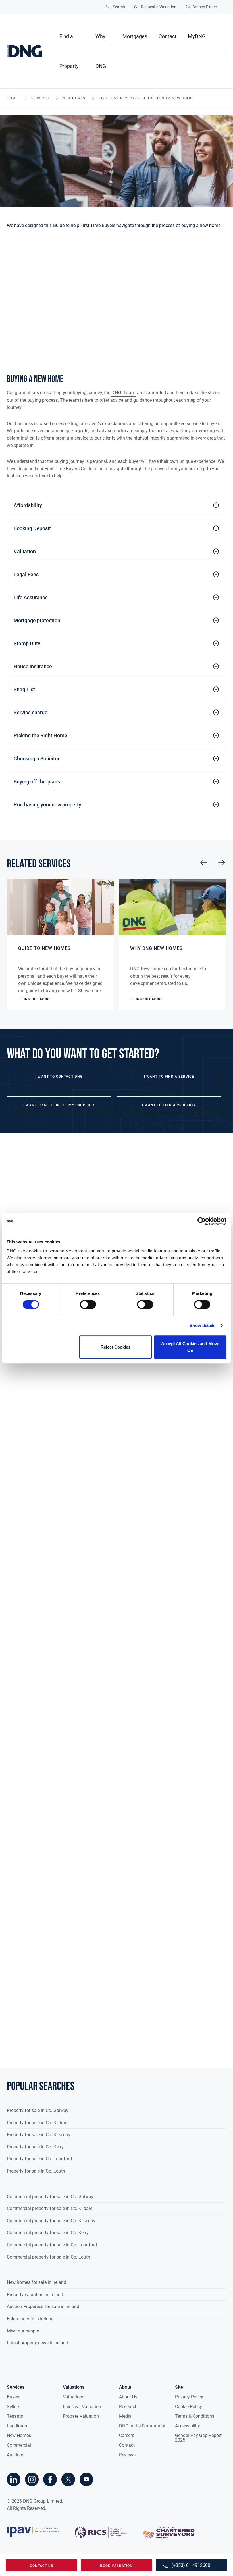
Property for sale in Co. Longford (39, 2159)
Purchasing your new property (47, 805)
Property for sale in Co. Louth (36, 2171)
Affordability (28, 505)
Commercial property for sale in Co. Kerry (48, 2233)
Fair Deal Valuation (82, 2407)
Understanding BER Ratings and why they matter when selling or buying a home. (87, 1686)
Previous (204, 863)
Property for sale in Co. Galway (38, 2110)
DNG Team (124, 393)
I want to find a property (169, 1105)
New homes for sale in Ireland (37, 2282)
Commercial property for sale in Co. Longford (52, 2245)
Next (222, 863)
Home (12, 98)
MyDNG (197, 36)
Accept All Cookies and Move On (190, 1347)
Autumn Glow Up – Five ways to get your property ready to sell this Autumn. (82, 1503)
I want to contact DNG (59, 1077)
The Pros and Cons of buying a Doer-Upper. (50, 1868)
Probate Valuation (81, 2416)
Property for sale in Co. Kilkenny (39, 2135)
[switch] (88, 1304)
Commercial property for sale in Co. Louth (48, 2257)
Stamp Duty (27, 643)
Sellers (13, 2407)
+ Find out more (34, 999)
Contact (168, 36)
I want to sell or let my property (59, 1105)
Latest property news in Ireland (38, 2343)
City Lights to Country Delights (37, 2050)
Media (125, 2416)
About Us (128, 2397)
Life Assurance (31, 597)
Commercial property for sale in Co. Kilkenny (51, 2221)
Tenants (15, 2416)
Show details (202, 1325)
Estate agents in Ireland (30, 2319)
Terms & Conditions (195, 2416)
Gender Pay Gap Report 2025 (198, 2438)
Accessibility (188, 2426)
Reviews (127, 2455)
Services (40, 98)
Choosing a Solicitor (37, 759)
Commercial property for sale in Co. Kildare (50, 2208)
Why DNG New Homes (156, 948)
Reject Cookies (116, 1347)
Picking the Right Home (40, 735)
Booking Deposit (32, 528)
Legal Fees (26, 574)
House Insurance (33, 666)
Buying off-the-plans (37, 782)
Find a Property (69, 51)
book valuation (116, 2566)
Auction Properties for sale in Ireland (43, 2306)
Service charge (31, 712)
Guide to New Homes (44, 948)
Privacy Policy (189, 2397)
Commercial (19, 2445)
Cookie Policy (189, 2407)
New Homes (74, 98)
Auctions (16, 2455)
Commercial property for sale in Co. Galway (50, 2197)
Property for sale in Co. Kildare (37, 2123)
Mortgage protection (37, 620)
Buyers (14, 2397)
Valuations (74, 2397)
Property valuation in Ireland (35, 2295)
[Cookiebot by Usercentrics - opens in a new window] (202, 1221)
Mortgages (135, 36)
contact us (42, 2566)
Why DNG (101, 51)
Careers (127, 2435)
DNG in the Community (142, 2426)
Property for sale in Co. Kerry (35, 2147)
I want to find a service (169, 1077)
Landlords (17, 2426)
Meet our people (23, 2331)
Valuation (25, 551)
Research (128, 2407)
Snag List (24, 689)
